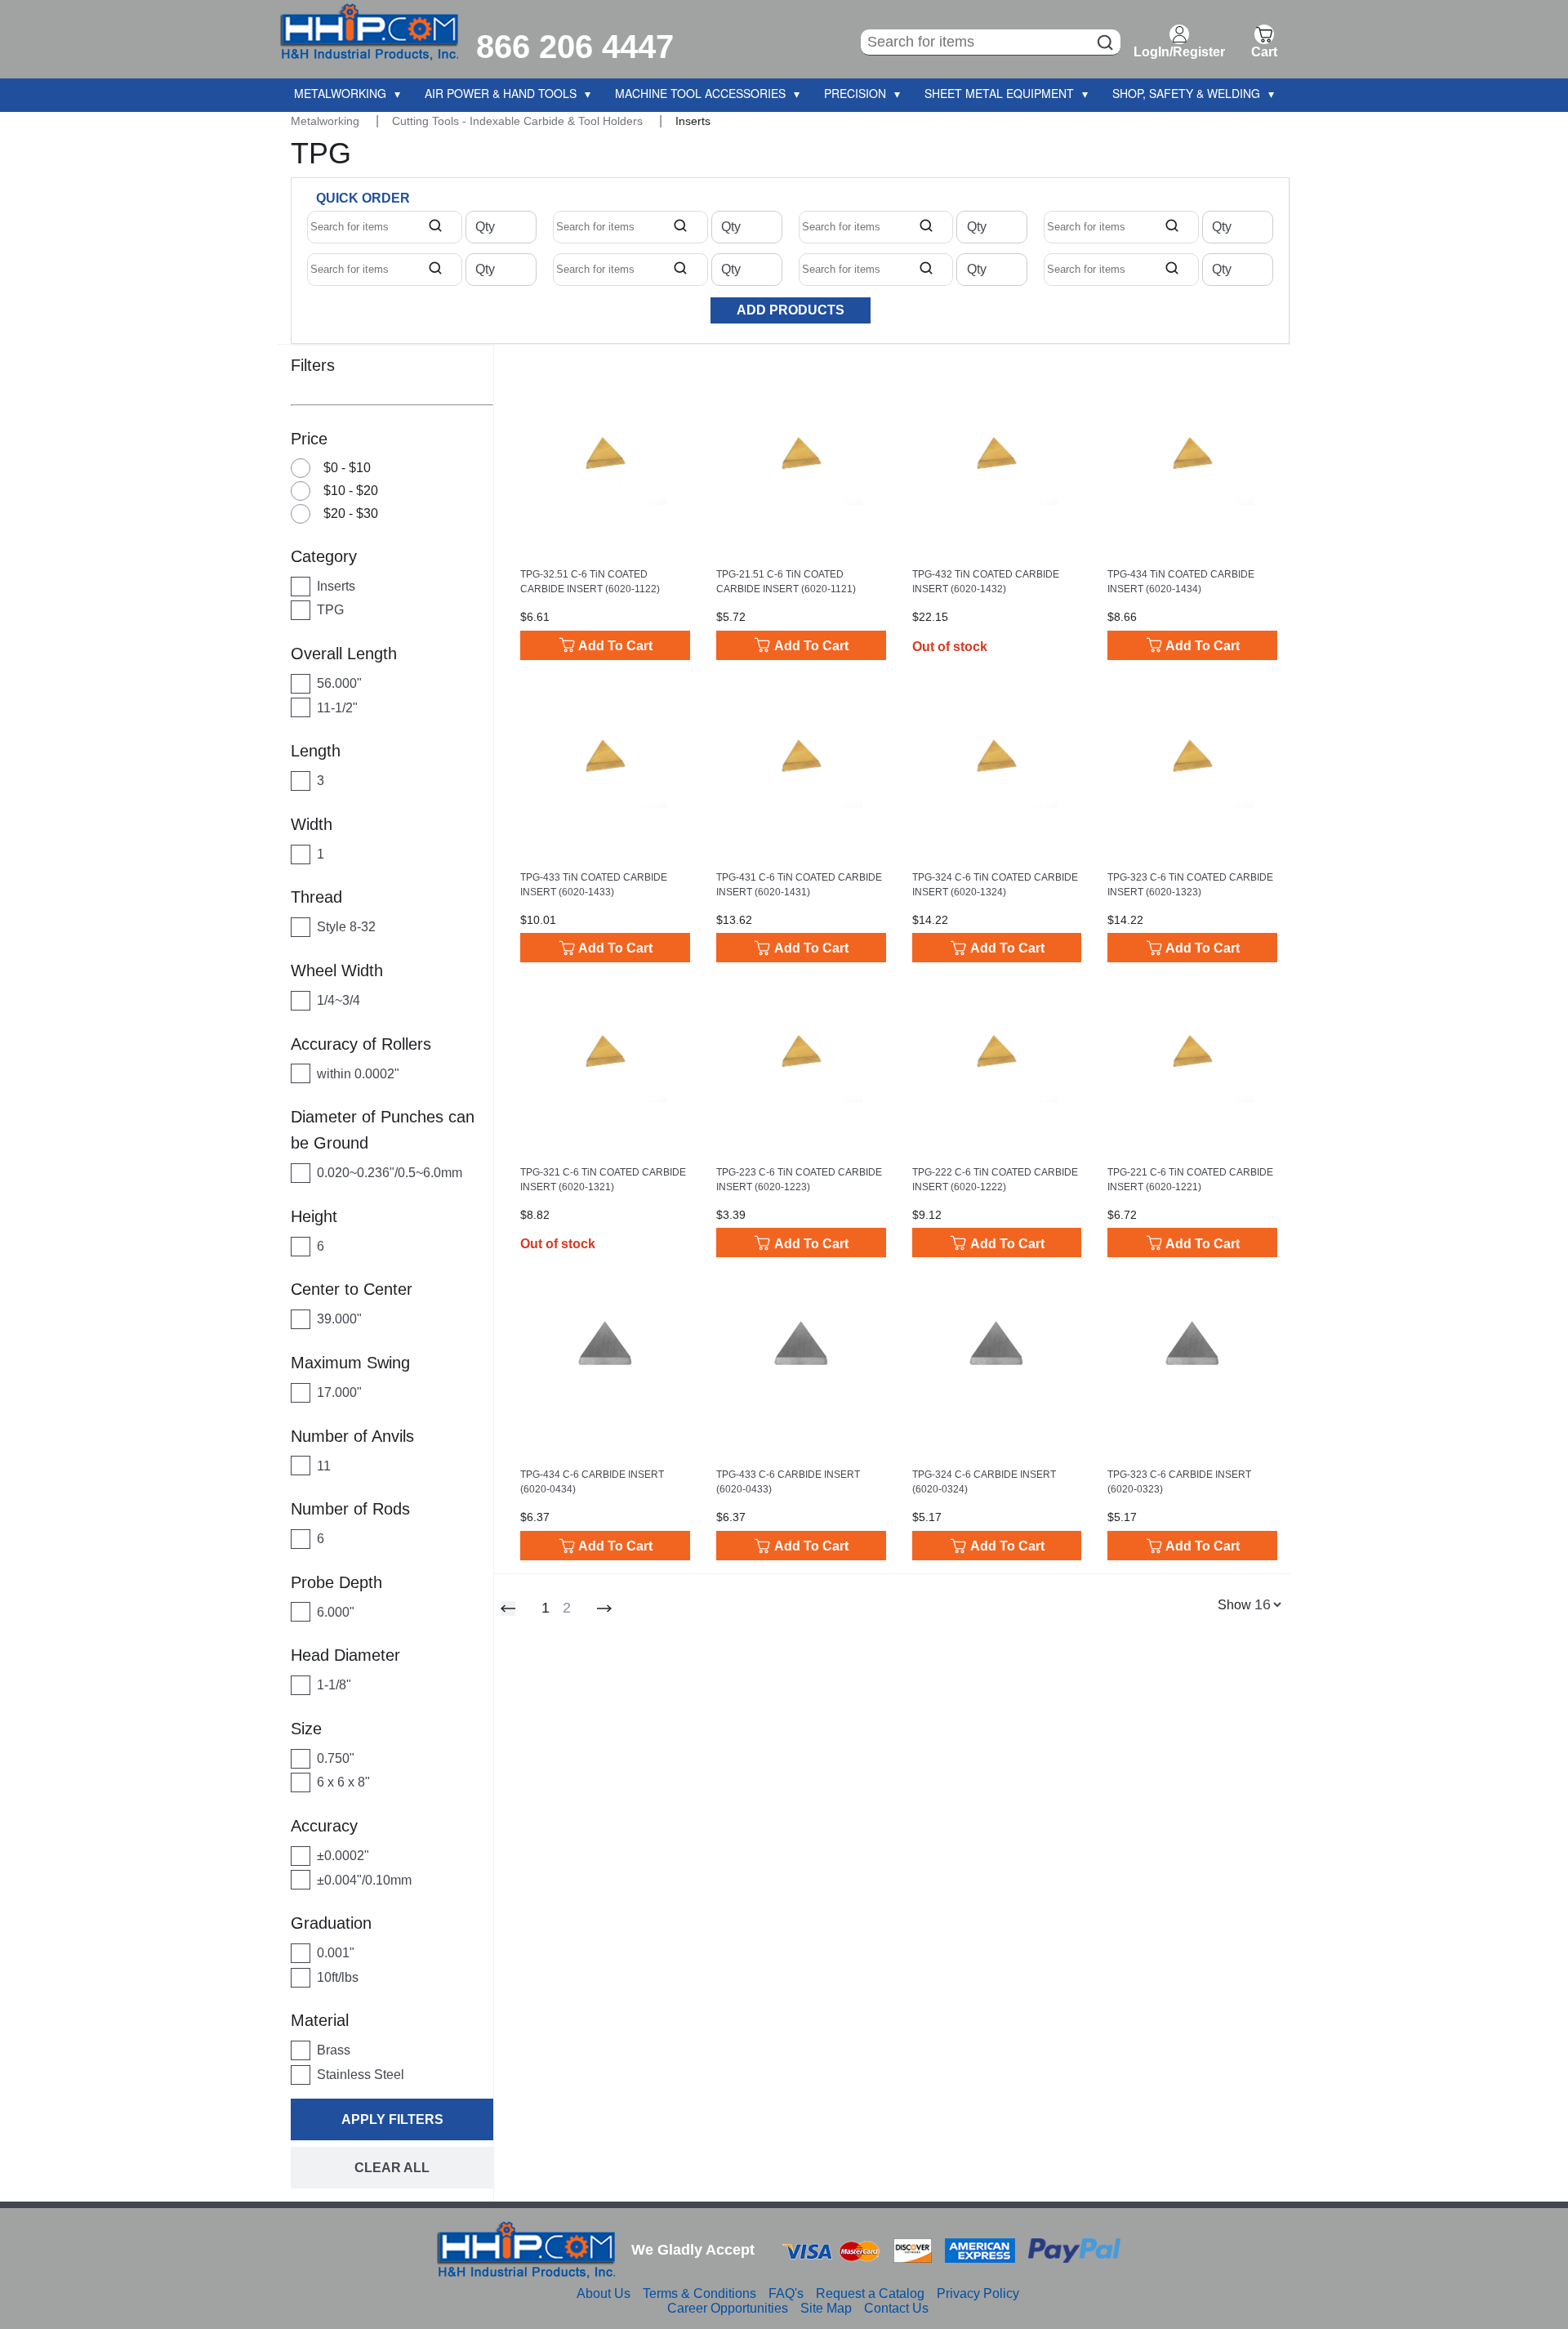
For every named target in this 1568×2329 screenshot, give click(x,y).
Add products (791, 310)
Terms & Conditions (699, 2293)
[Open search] (435, 227)
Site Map (826, 2308)
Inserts (693, 121)
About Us (604, 2293)
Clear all (392, 2168)
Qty (485, 227)
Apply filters (392, 2119)
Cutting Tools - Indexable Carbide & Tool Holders (519, 121)
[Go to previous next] (604, 1608)
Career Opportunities (728, 2308)
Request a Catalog (870, 2293)
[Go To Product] (605, 452)
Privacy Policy (978, 2293)
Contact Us (896, 2308)
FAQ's (786, 2293)
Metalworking (327, 121)
